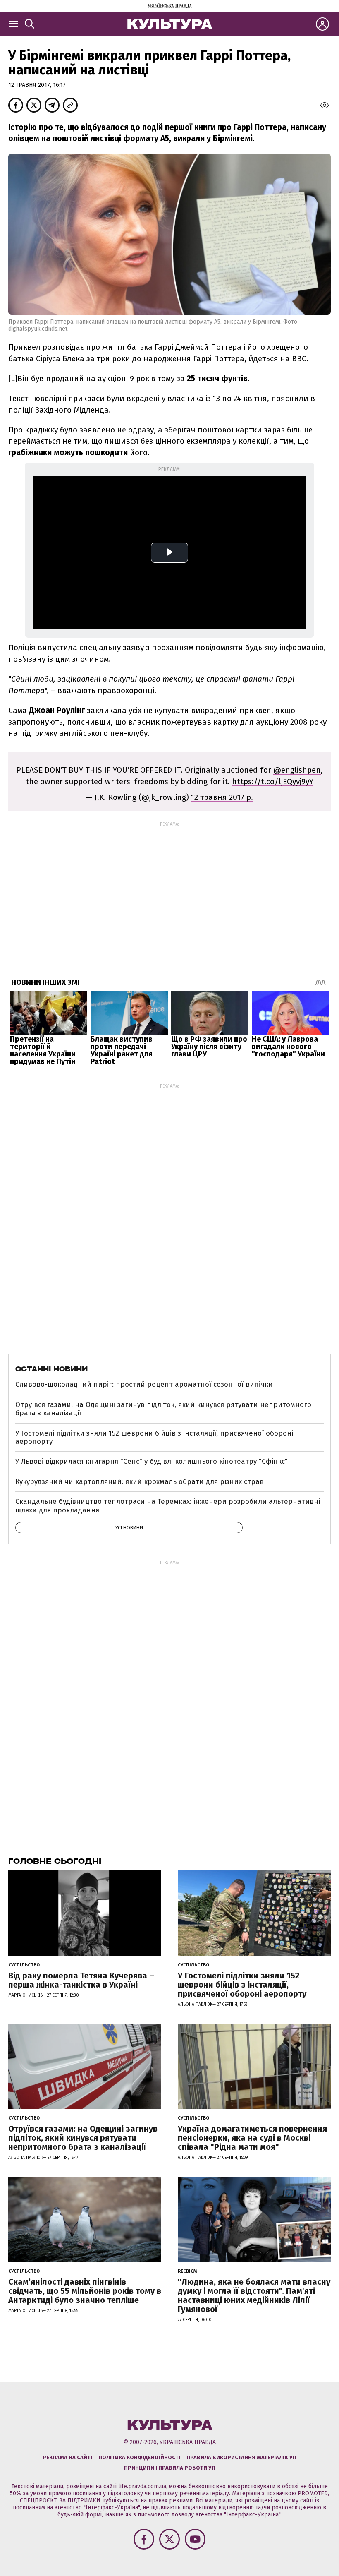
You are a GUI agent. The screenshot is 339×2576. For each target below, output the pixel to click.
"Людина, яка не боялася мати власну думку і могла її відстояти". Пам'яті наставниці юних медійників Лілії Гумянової (254, 2295)
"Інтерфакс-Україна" (112, 2508)
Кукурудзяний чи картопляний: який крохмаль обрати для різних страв (140, 1482)
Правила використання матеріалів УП (241, 2457)
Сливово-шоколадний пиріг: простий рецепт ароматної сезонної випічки (144, 1384)
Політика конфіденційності (139, 2457)
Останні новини (51, 1369)
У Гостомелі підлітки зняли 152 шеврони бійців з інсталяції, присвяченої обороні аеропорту (154, 1437)
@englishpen (297, 770)
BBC (299, 359)
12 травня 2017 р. (222, 797)
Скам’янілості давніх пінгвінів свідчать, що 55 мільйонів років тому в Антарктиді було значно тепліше (85, 2291)
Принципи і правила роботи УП (170, 2468)
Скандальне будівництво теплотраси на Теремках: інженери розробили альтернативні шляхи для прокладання (168, 1506)
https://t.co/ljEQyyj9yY (273, 781)
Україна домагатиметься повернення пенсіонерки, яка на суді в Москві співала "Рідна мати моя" (252, 2138)
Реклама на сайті (67, 2457)
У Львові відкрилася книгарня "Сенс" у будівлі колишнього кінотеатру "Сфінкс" (152, 1461)
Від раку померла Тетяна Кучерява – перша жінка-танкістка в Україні (81, 1980)
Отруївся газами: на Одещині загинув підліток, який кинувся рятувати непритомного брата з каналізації (163, 1409)
